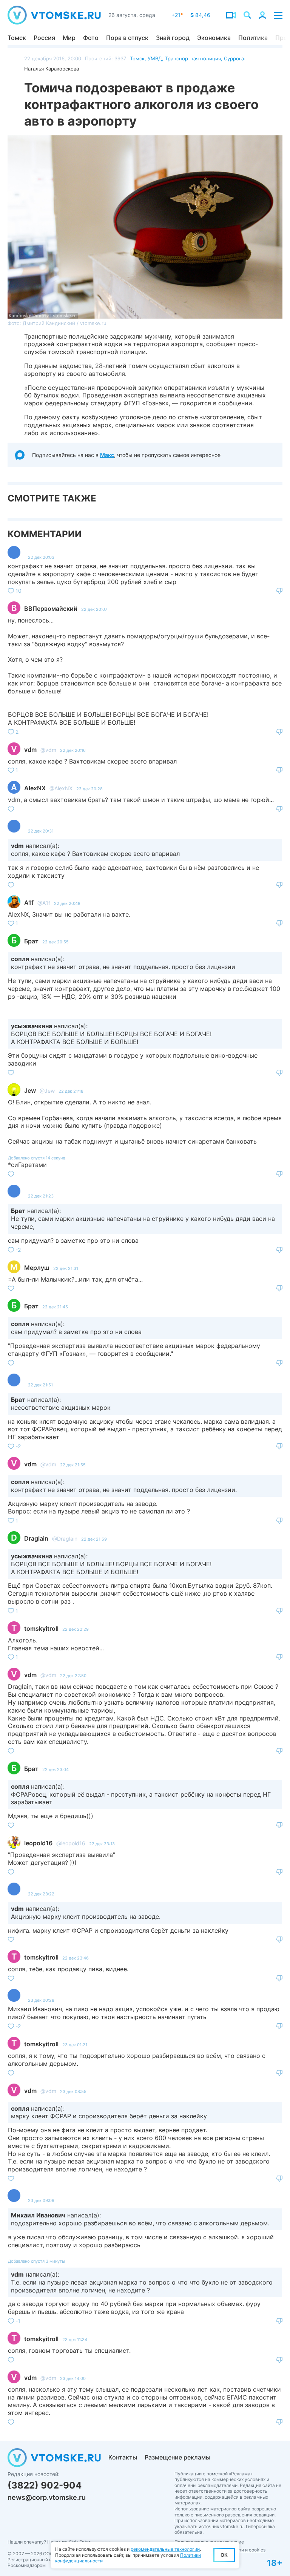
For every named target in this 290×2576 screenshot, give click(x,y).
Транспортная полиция (193, 58)
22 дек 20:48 (67, 903)
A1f (29, 903)
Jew (30, 1090)
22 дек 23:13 (102, 1844)
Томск (17, 38)
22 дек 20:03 (41, 557)
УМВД (155, 58)
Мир (69, 38)
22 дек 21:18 (71, 1091)
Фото (91, 38)
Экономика (214, 38)
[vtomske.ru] (54, 15)
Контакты (123, 2457)
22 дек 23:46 (76, 1958)
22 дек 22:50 (73, 1676)
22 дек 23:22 (41, 1894)
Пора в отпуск (127, 38)
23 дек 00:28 (41, 2000)
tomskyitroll (41, 1628)
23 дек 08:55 (73, 2091)
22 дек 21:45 (55, 1307)
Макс (107, 455)
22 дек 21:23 (41, 1196)
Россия (44, 38)
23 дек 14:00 (73, 2378)
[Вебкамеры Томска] (231, 15)
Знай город (173, 38)
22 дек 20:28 (89, 789)
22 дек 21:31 (66, 1268)
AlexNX (35, 788)
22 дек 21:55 (73, 1465)
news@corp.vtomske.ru (47, 2497)
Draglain (36, 1538)
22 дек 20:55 (56, 942)
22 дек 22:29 (76, 1629)
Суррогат (235, 58)
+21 (177, 15)
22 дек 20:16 (73, 750)
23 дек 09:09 (41, 2200)
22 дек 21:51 (40, 1385)
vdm (30, 750)
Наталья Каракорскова (52, 69)
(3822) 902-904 (45, 2485)
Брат (31, 941)
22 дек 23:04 (56, 1769)
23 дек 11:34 (75, 2340)
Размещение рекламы (177, 2457)
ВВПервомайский (51, 609)
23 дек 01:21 (75, 2045)
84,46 (200, 15)
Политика (253, 38)
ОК (224, 2555)
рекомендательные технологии (165, 2549)
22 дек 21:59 (94, 1539)
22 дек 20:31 (41, 831)
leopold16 (38, 1843)
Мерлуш (37, 1268)
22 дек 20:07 (94, 609)
